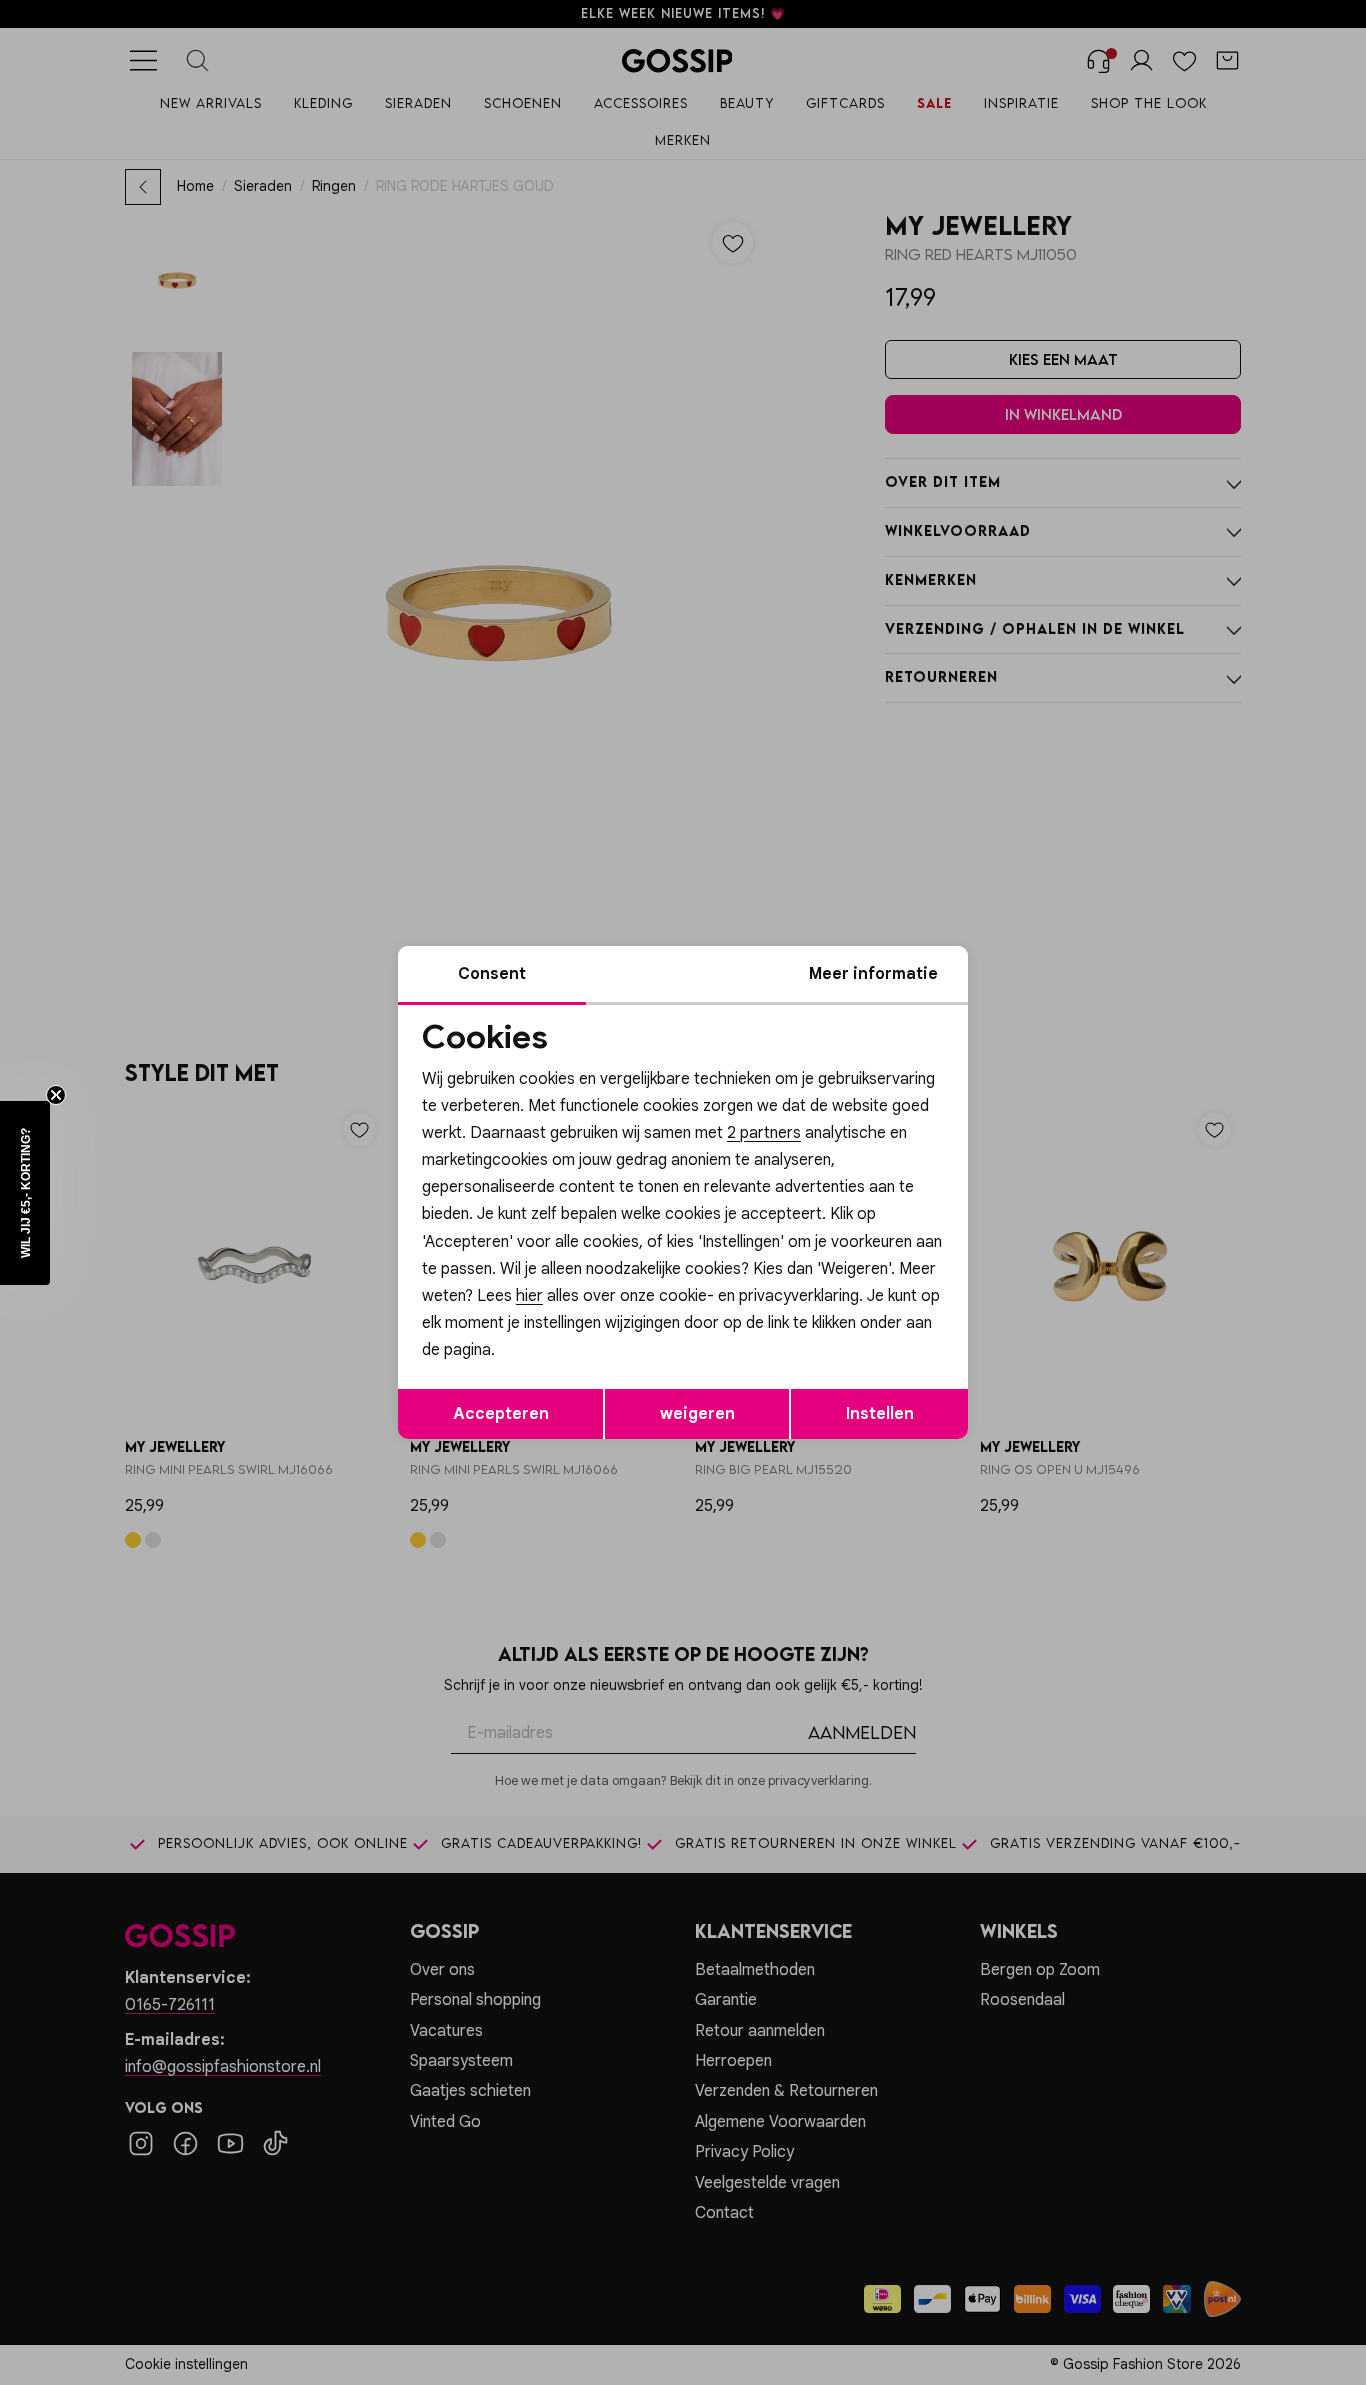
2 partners (764, 1133)
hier (529, 1296)
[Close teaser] (56, 1095)
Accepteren (501, 1414)
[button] (25, 1193)
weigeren (697, 1414)
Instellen (880, 1414)
